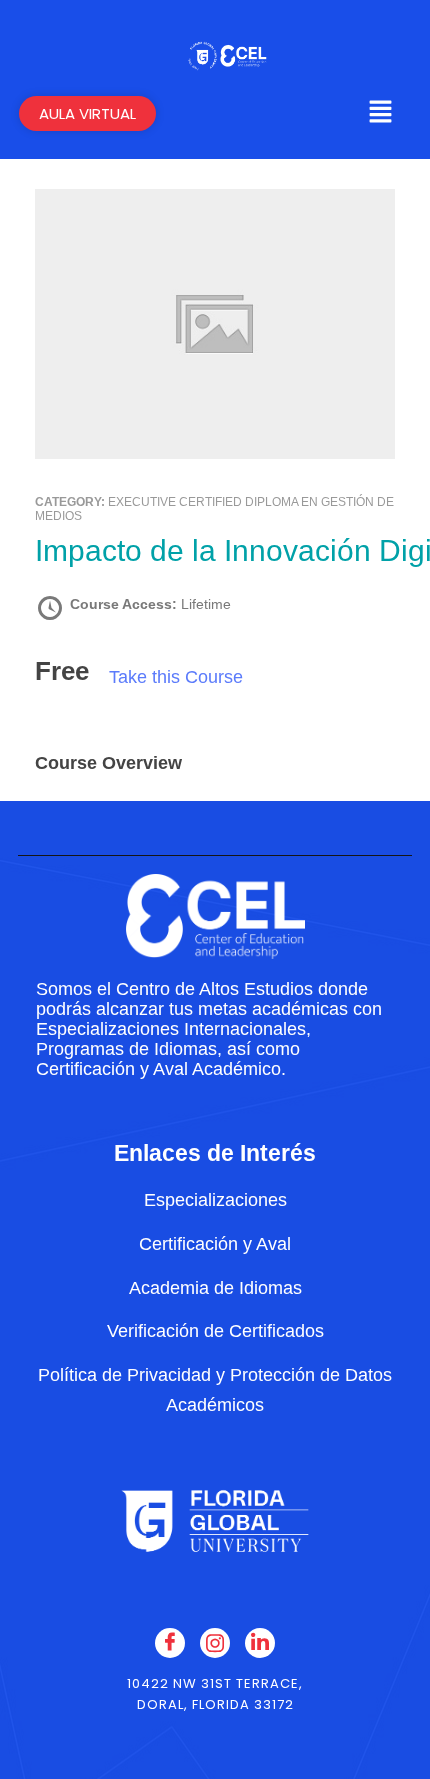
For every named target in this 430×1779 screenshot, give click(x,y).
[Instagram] (215, 1643)
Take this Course (176, 677)
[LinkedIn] (260, 1643)
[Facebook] (170, 1643)
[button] (380, 114)
